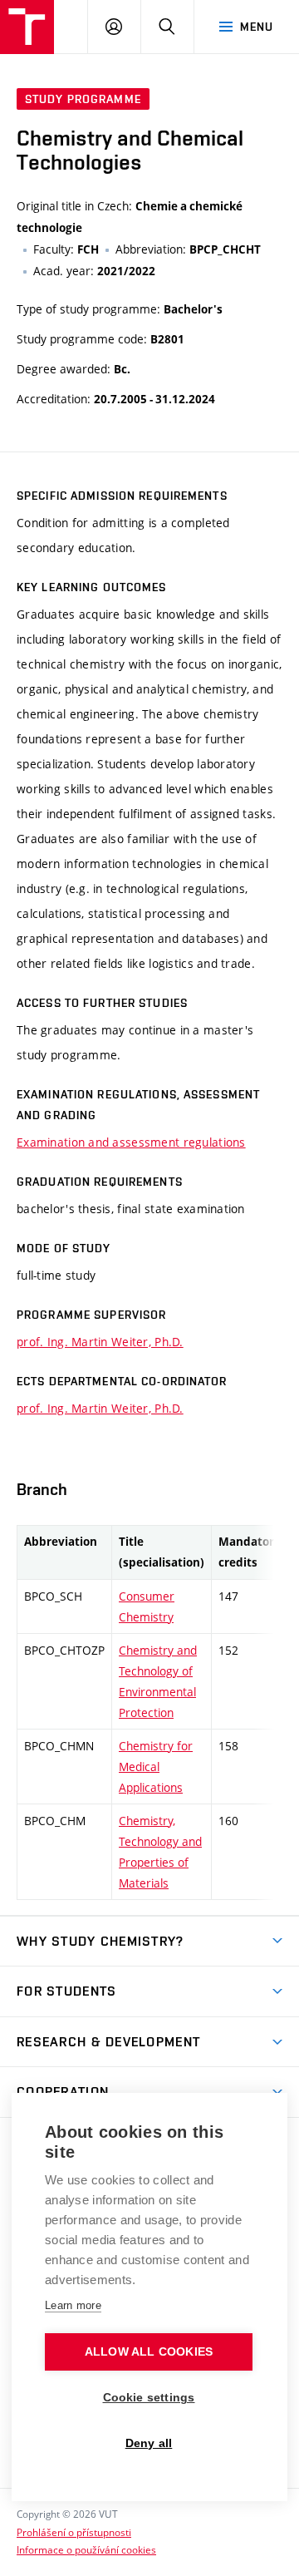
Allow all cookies (149, 2352)
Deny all (149, 2443)
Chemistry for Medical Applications (156, 1767)
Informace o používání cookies (86, 2549)
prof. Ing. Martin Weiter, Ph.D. (100, 1342)
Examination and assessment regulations (131, 1142)
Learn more (73, 2305)
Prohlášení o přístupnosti (74, 2532)
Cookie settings (149, 2398)
